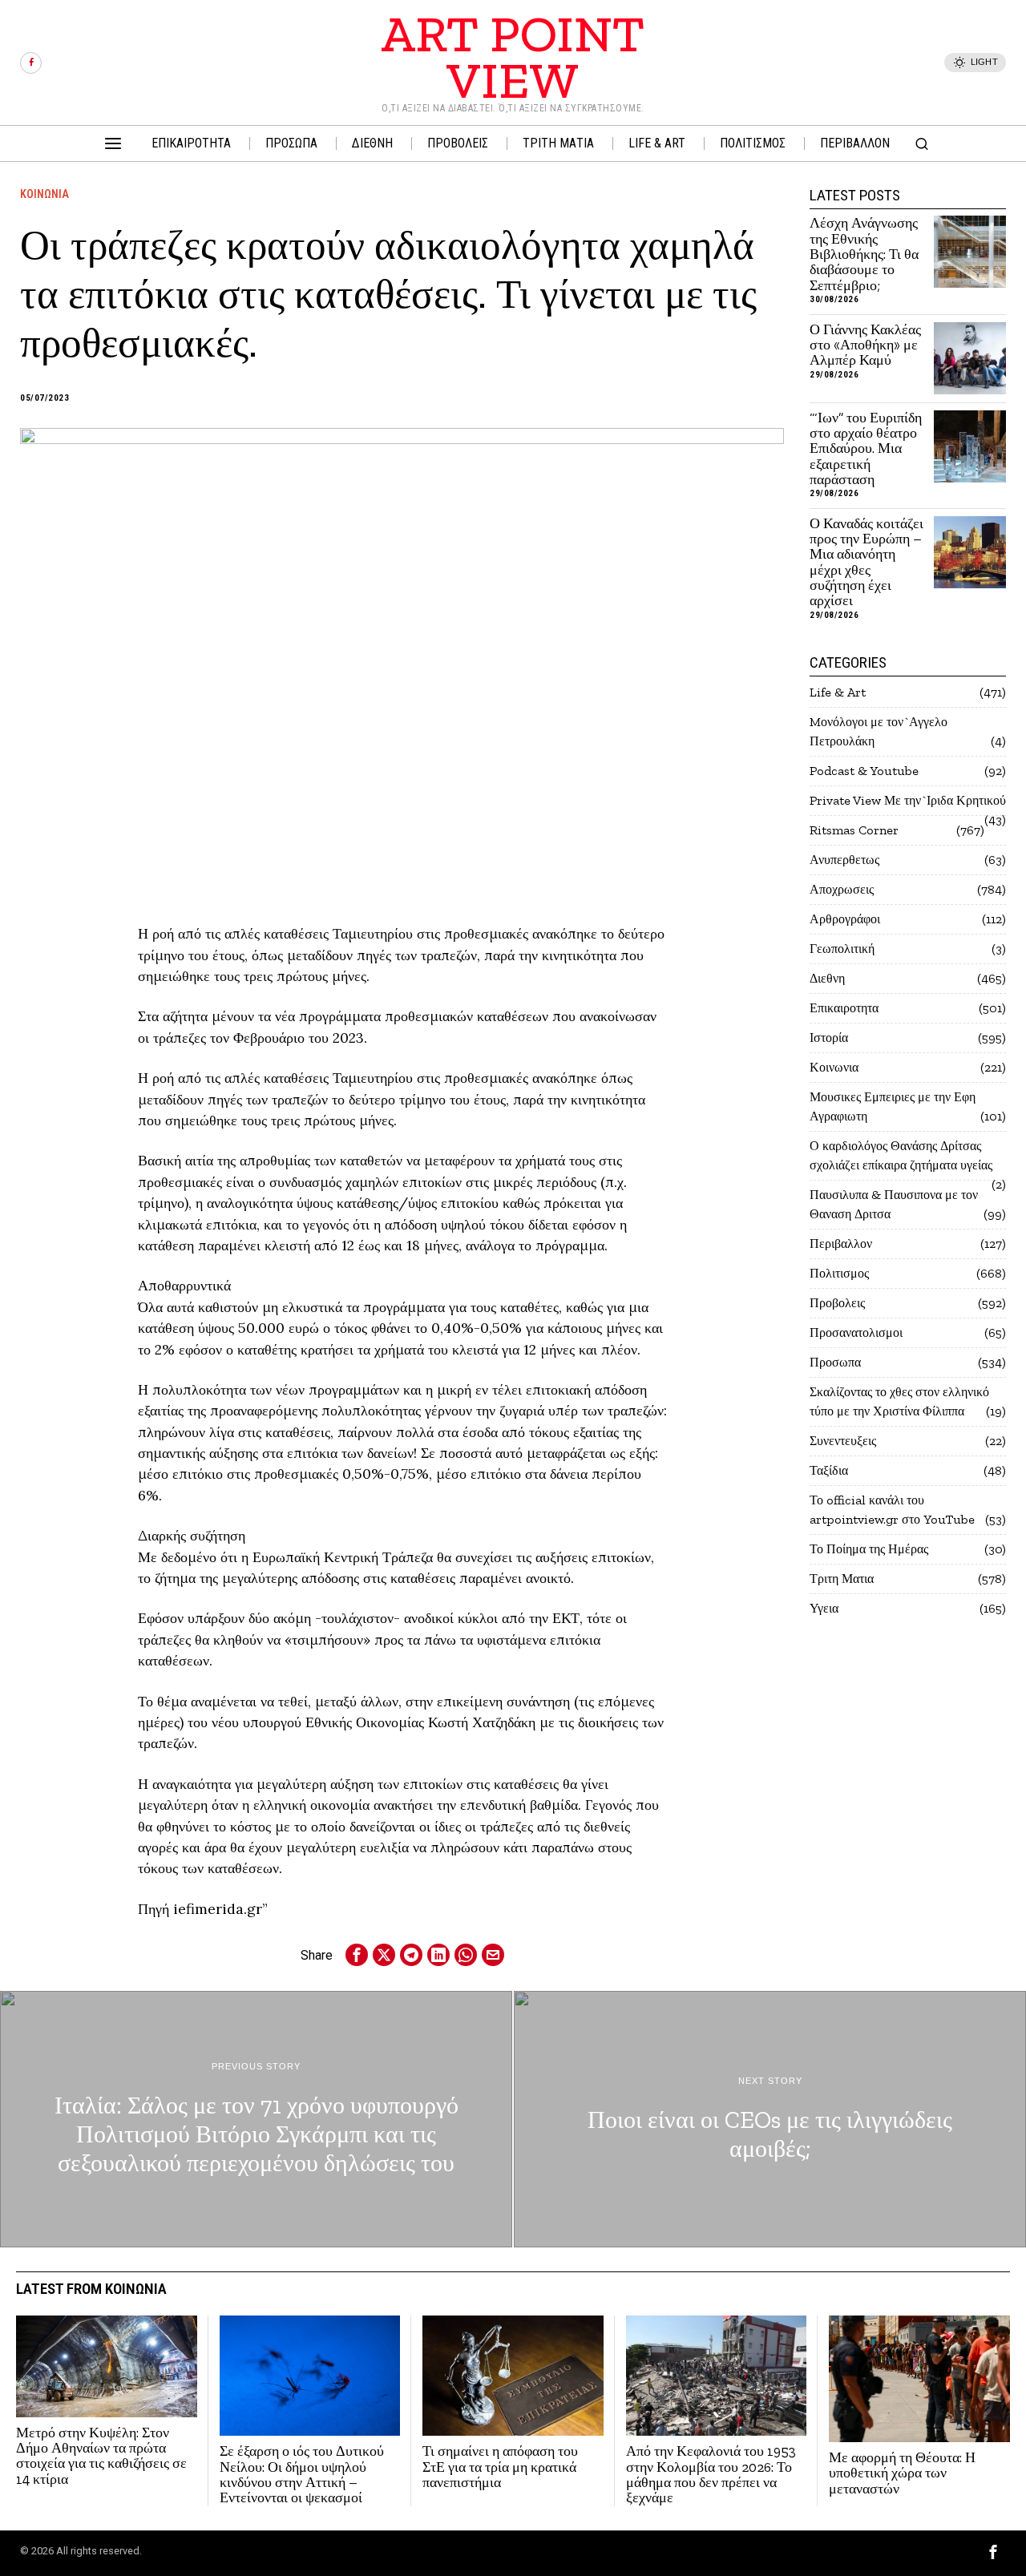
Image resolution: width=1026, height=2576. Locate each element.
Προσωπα (835, 1362)
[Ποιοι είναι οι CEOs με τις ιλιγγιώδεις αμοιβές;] (770, 2119)
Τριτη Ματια (842, 1579)
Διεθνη (827, 978)
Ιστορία (829, 1038)
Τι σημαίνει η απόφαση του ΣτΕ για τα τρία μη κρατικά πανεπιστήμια (500, 2467)
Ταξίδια (829, 1470)
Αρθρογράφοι (845, 919)
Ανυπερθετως (844, 860)
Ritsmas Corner (854, 830)
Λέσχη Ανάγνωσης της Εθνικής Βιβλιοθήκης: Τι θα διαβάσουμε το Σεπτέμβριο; (864, 254)
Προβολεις (837, 1303)
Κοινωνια (44, 194)
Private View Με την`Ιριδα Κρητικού (908, 800)
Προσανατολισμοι (856, 1332)
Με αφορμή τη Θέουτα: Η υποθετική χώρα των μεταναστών (902, 2473)
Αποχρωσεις (842, 889)
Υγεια (824, 1608)
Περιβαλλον (841, 1244)
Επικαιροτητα (844, 1008)
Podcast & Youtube (864, 771)
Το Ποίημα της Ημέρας (869, 1549)
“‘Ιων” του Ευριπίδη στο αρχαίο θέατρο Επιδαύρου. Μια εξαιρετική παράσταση (866, 449)
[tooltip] (31, 63)
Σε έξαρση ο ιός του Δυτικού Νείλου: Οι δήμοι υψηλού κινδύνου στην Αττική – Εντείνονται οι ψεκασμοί (302, 2475)
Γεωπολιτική (842, 949)
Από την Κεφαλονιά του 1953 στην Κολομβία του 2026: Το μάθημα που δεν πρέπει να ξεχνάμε (711, 2475)
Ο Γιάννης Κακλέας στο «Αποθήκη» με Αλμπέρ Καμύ (865, 345)
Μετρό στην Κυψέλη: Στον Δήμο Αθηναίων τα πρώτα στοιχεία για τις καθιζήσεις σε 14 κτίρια (101, 2456)
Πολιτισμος (839, 1273)
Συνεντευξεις (843, 1441)
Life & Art (838, 692)
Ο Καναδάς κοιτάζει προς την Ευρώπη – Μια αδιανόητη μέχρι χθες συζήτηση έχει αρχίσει (866, 563)
